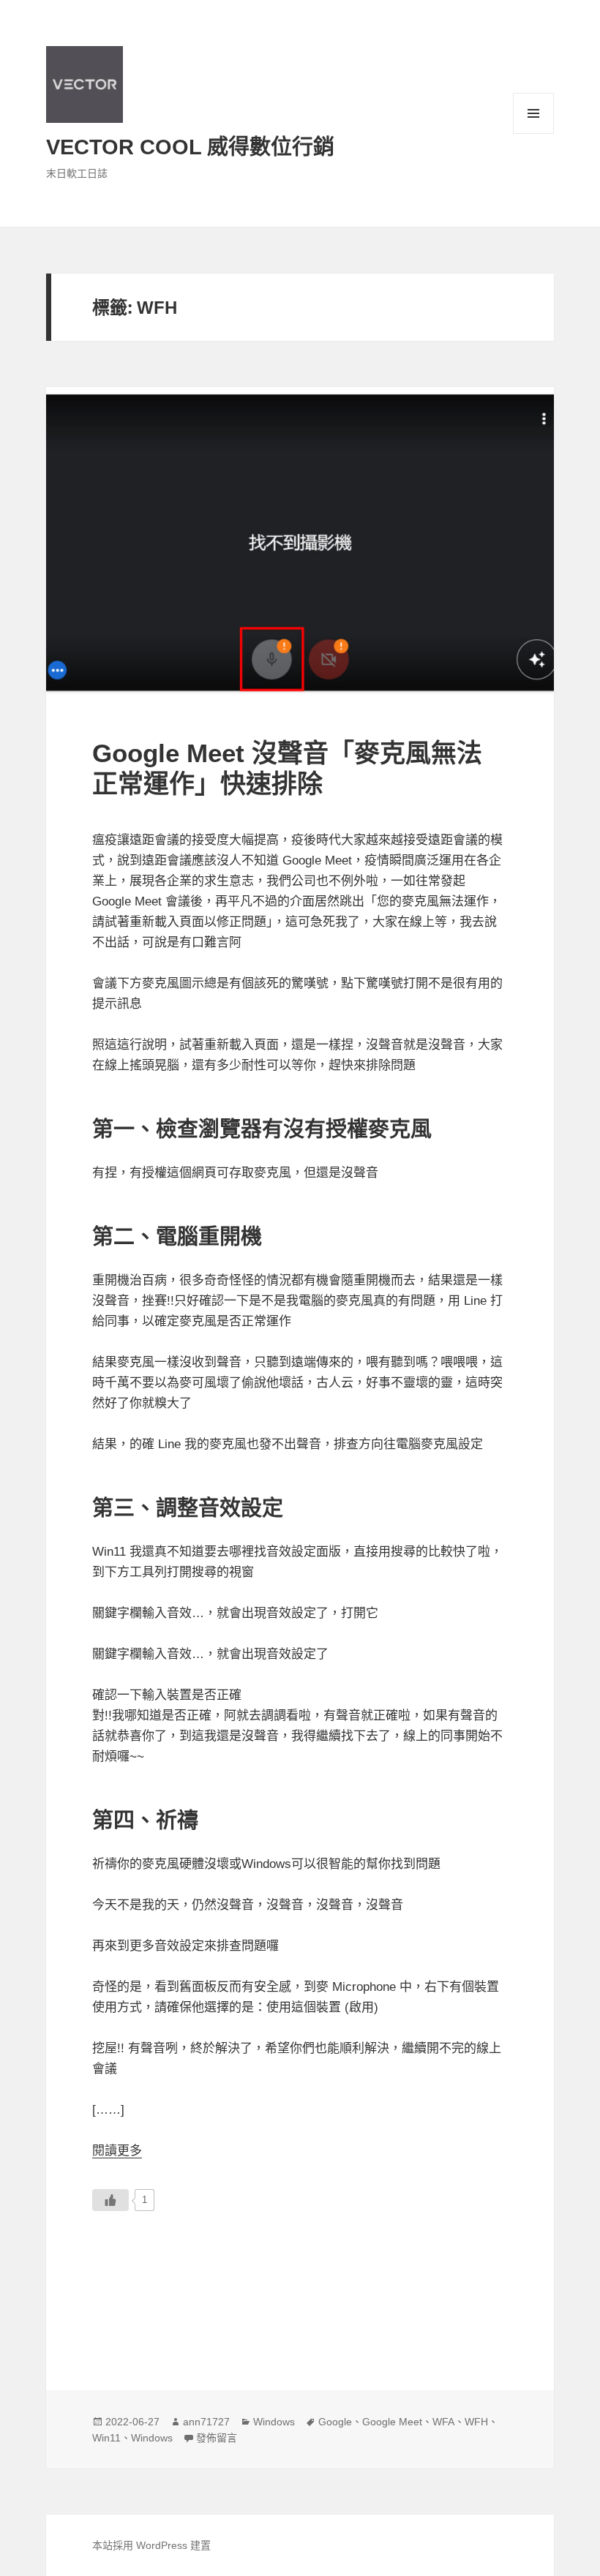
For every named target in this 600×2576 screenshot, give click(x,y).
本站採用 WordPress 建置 (151, 2545)
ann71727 (206, 2422)
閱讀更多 (117, 2151)
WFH (476, 2422)
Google (335, 2422)
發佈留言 (217, 2438)
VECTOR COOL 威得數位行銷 (190, 147)
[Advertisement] (300, 2283)
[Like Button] (110, 2200)
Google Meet (392, 2422)
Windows (274, 2422)
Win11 (106, 2438)
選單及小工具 (533, 113)
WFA (443, 2422)
